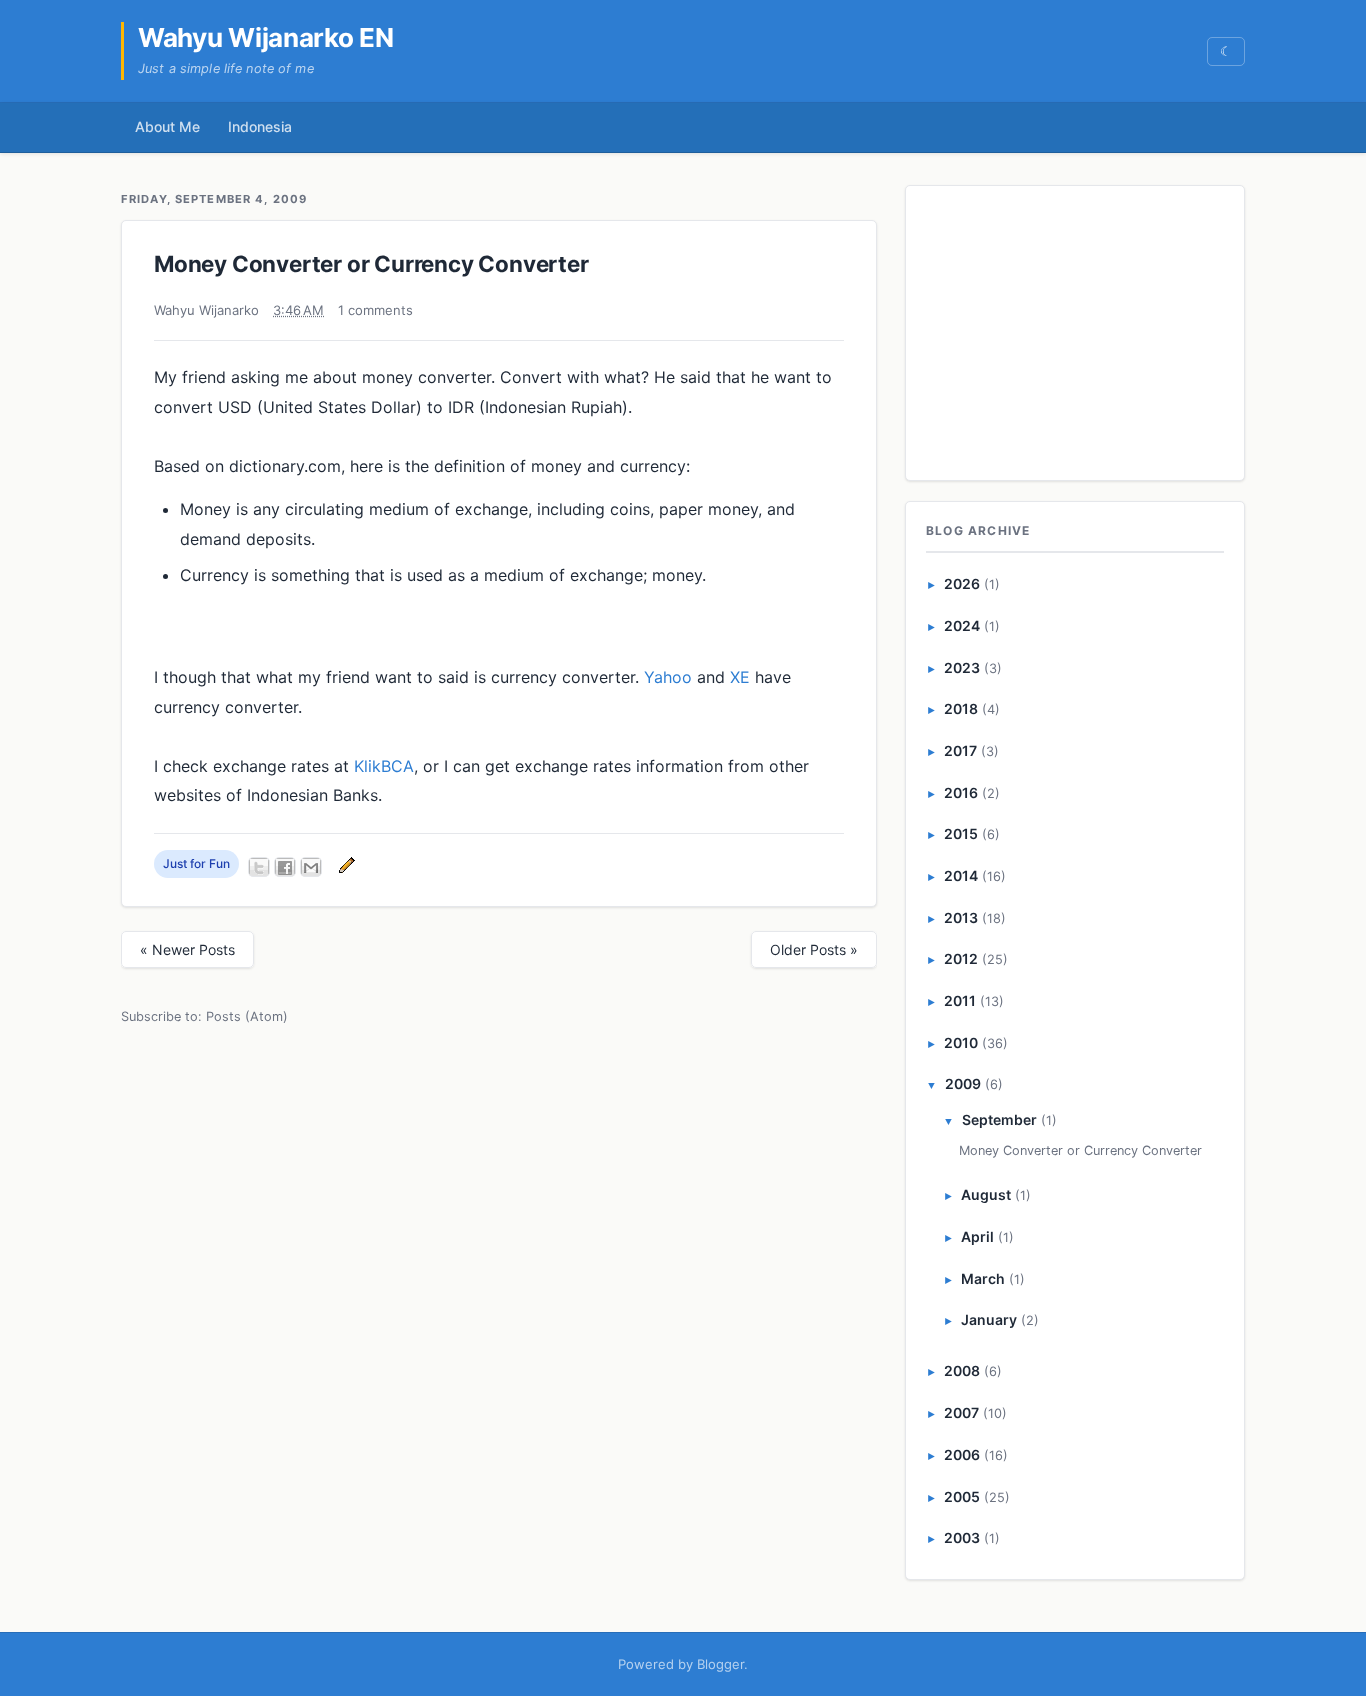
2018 (961, 708)
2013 (961, 917)
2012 (961, 958)
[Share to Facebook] (285, 867)
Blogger (720, 1664)
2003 (962, 1537)
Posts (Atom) (247, 1016)
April (977, 1236)
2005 (962, 1496)
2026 (962, 583)
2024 (962, 625)
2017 (960, 750)
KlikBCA (384, 766)
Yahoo (668, 677)
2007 (961, 1412)
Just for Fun (196, 863)
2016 (961, 792)
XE (740, 677)
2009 (963, 1083)
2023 (962, 667)
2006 (962, 1454)
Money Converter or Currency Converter (371, 263)
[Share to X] (259, 867)
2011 (960, 1000)
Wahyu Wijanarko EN (266, 37)
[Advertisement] (1076, 329)
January (989, 1319)
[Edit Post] (344, 863)
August (986, 1194)
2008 (962, 1370)
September (999, 1119)
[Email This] (311, 867)
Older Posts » (814, 949)
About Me (167, 126)
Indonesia (260, 126)
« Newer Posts (187, 949)
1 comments (375, 310)
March (983, 1278)
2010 (961, 1042)
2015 (961, 833)
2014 (961, 875)
